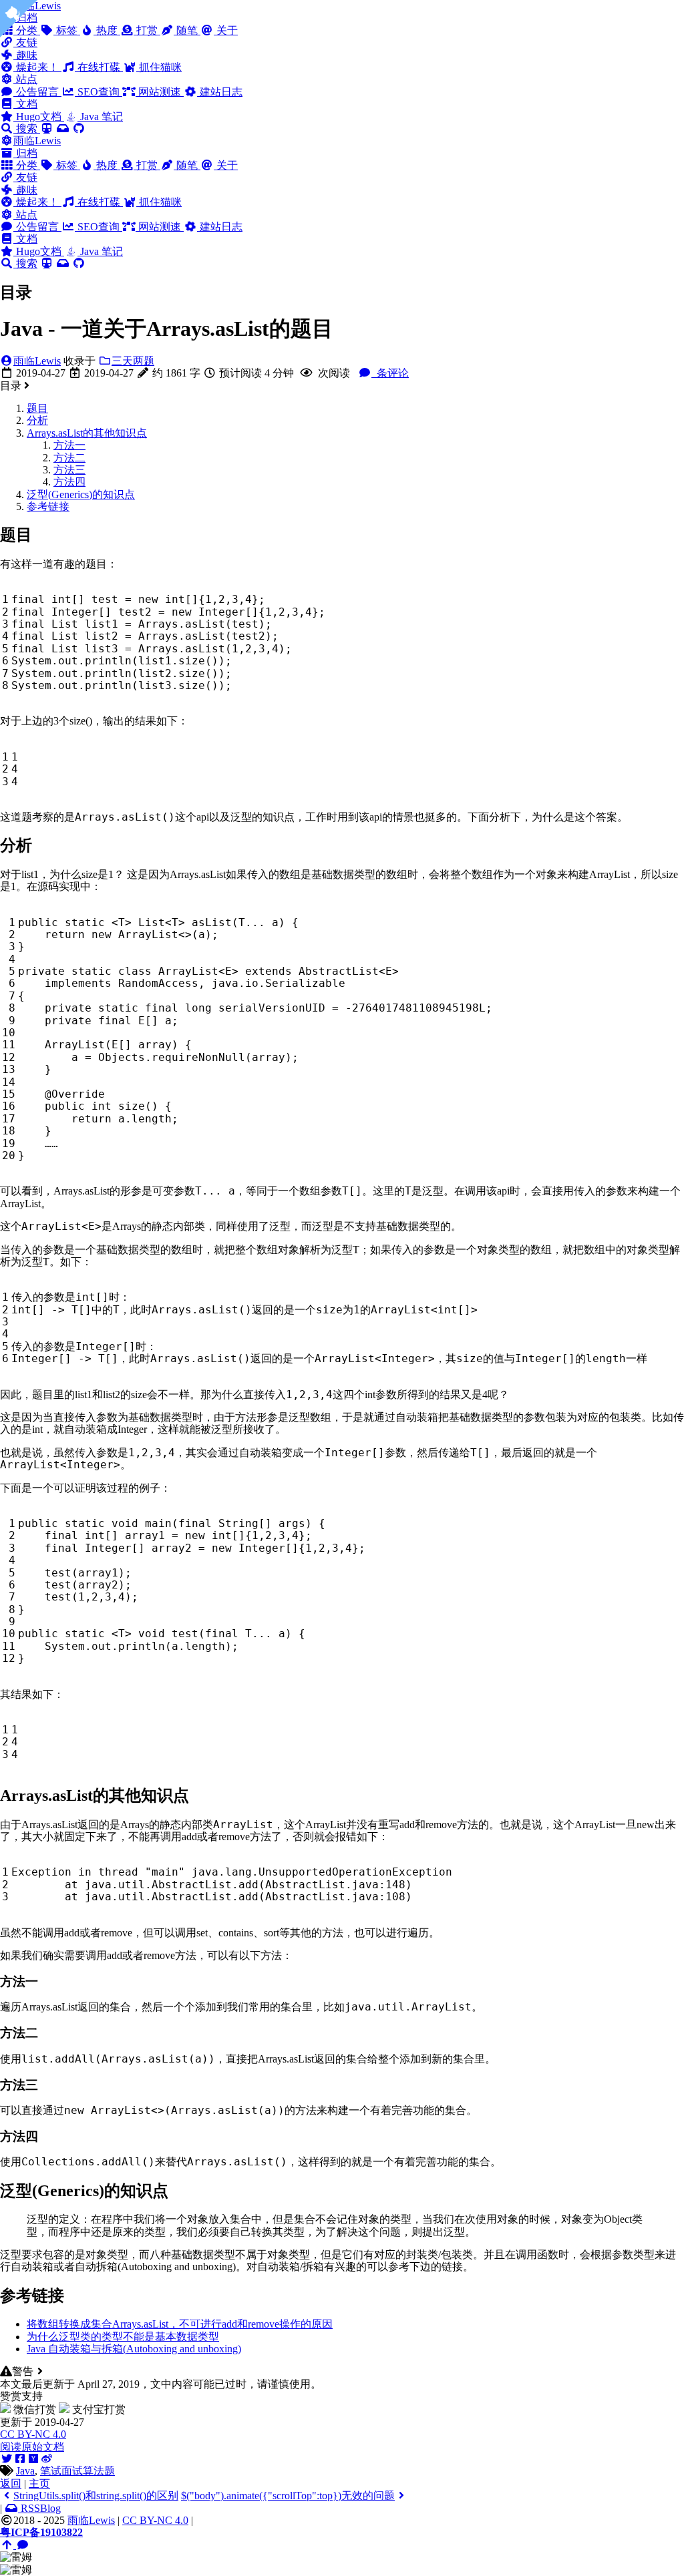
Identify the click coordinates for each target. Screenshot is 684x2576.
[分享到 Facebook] (20, 2459)
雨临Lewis (37, 141)
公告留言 (37, 92)
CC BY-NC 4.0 (33, 2434)
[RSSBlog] (63, 129)
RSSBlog (39, 2508)
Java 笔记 (100, 117)
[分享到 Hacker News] (33, 2459)
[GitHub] (79, 129)
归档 (25, 153)
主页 (39, 2484)
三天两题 (133, 361)
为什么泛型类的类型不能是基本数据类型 (123, 2337)
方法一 (69, 445)
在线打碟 (99, 67)
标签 (67, 30)
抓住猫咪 (159, 67)
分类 (27, 165)
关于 (226, 30)
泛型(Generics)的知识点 (81, 494)
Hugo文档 (39, 117)
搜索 (27, 129)
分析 (37, 420)
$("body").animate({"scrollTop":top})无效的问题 (288, 2496)
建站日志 (220, 92)
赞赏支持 (21, 2396)
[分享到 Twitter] (7, 2459)
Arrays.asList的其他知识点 (87, 433)
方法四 (69, 482)
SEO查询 (99, 92)
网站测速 (160, 92)
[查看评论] (23, 2545)
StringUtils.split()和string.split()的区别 (96, 2496)
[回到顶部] (8, 2545)
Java (25, 2471)
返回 (11, 2484)
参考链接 (48, 506)
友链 (25, 42)
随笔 (187, 30)
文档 (25, 104)
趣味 (25, 55)
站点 (25, 79)
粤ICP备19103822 (41, 2532)
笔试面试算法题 (77, 2471)
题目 (37, 408)
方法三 (69, 470)
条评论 (391, 373)
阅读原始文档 (32, 2447)
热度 (107, 30)
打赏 (147, 30)
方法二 (69, 458)
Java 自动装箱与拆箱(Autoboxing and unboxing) (134, 2349)
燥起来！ (37, 67)
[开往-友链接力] (47, 129)
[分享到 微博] (47, 2459)
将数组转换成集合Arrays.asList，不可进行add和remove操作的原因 (180, 2324)
